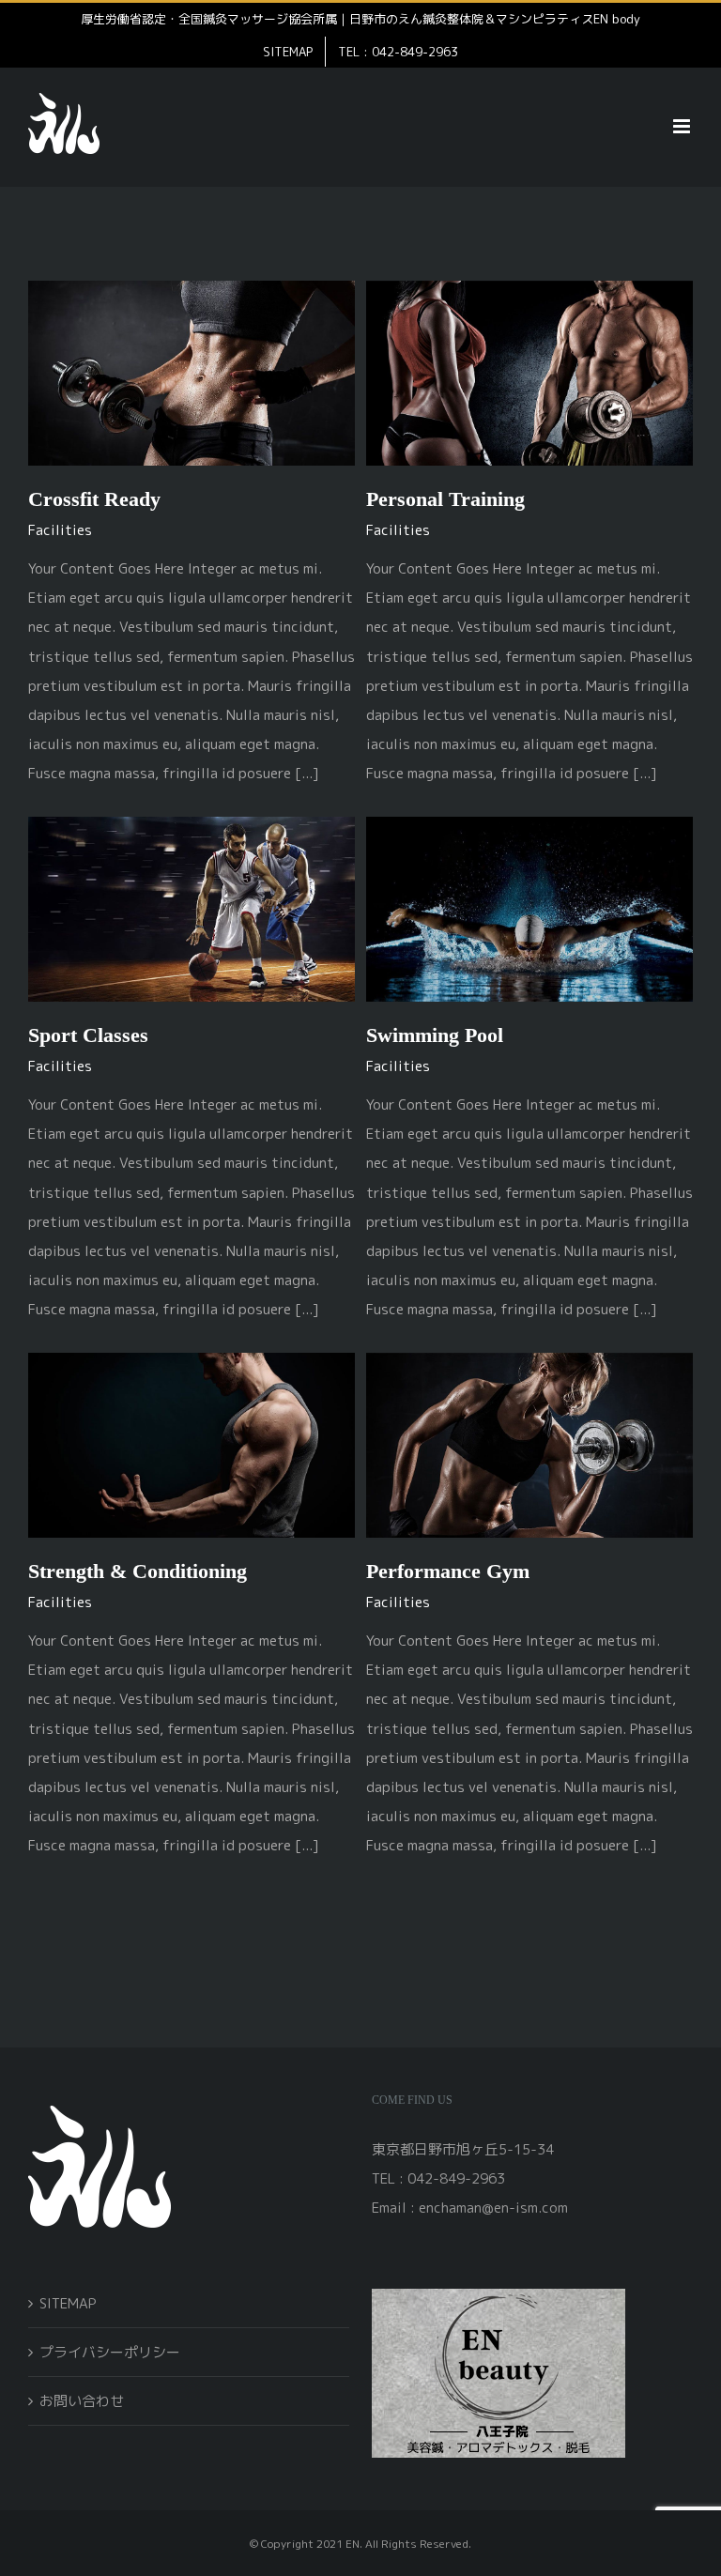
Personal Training (445, 499)
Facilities (60, 530)
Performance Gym (448, 1571)
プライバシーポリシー (110, 2352)
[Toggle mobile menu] (683, 126)
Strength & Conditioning (138, 1571)
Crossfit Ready (94, 499)
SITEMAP (68, 2303)
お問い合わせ (82, 2401)
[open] (499, 2296)
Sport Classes (88, 1035)
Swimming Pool (435, 1035)
